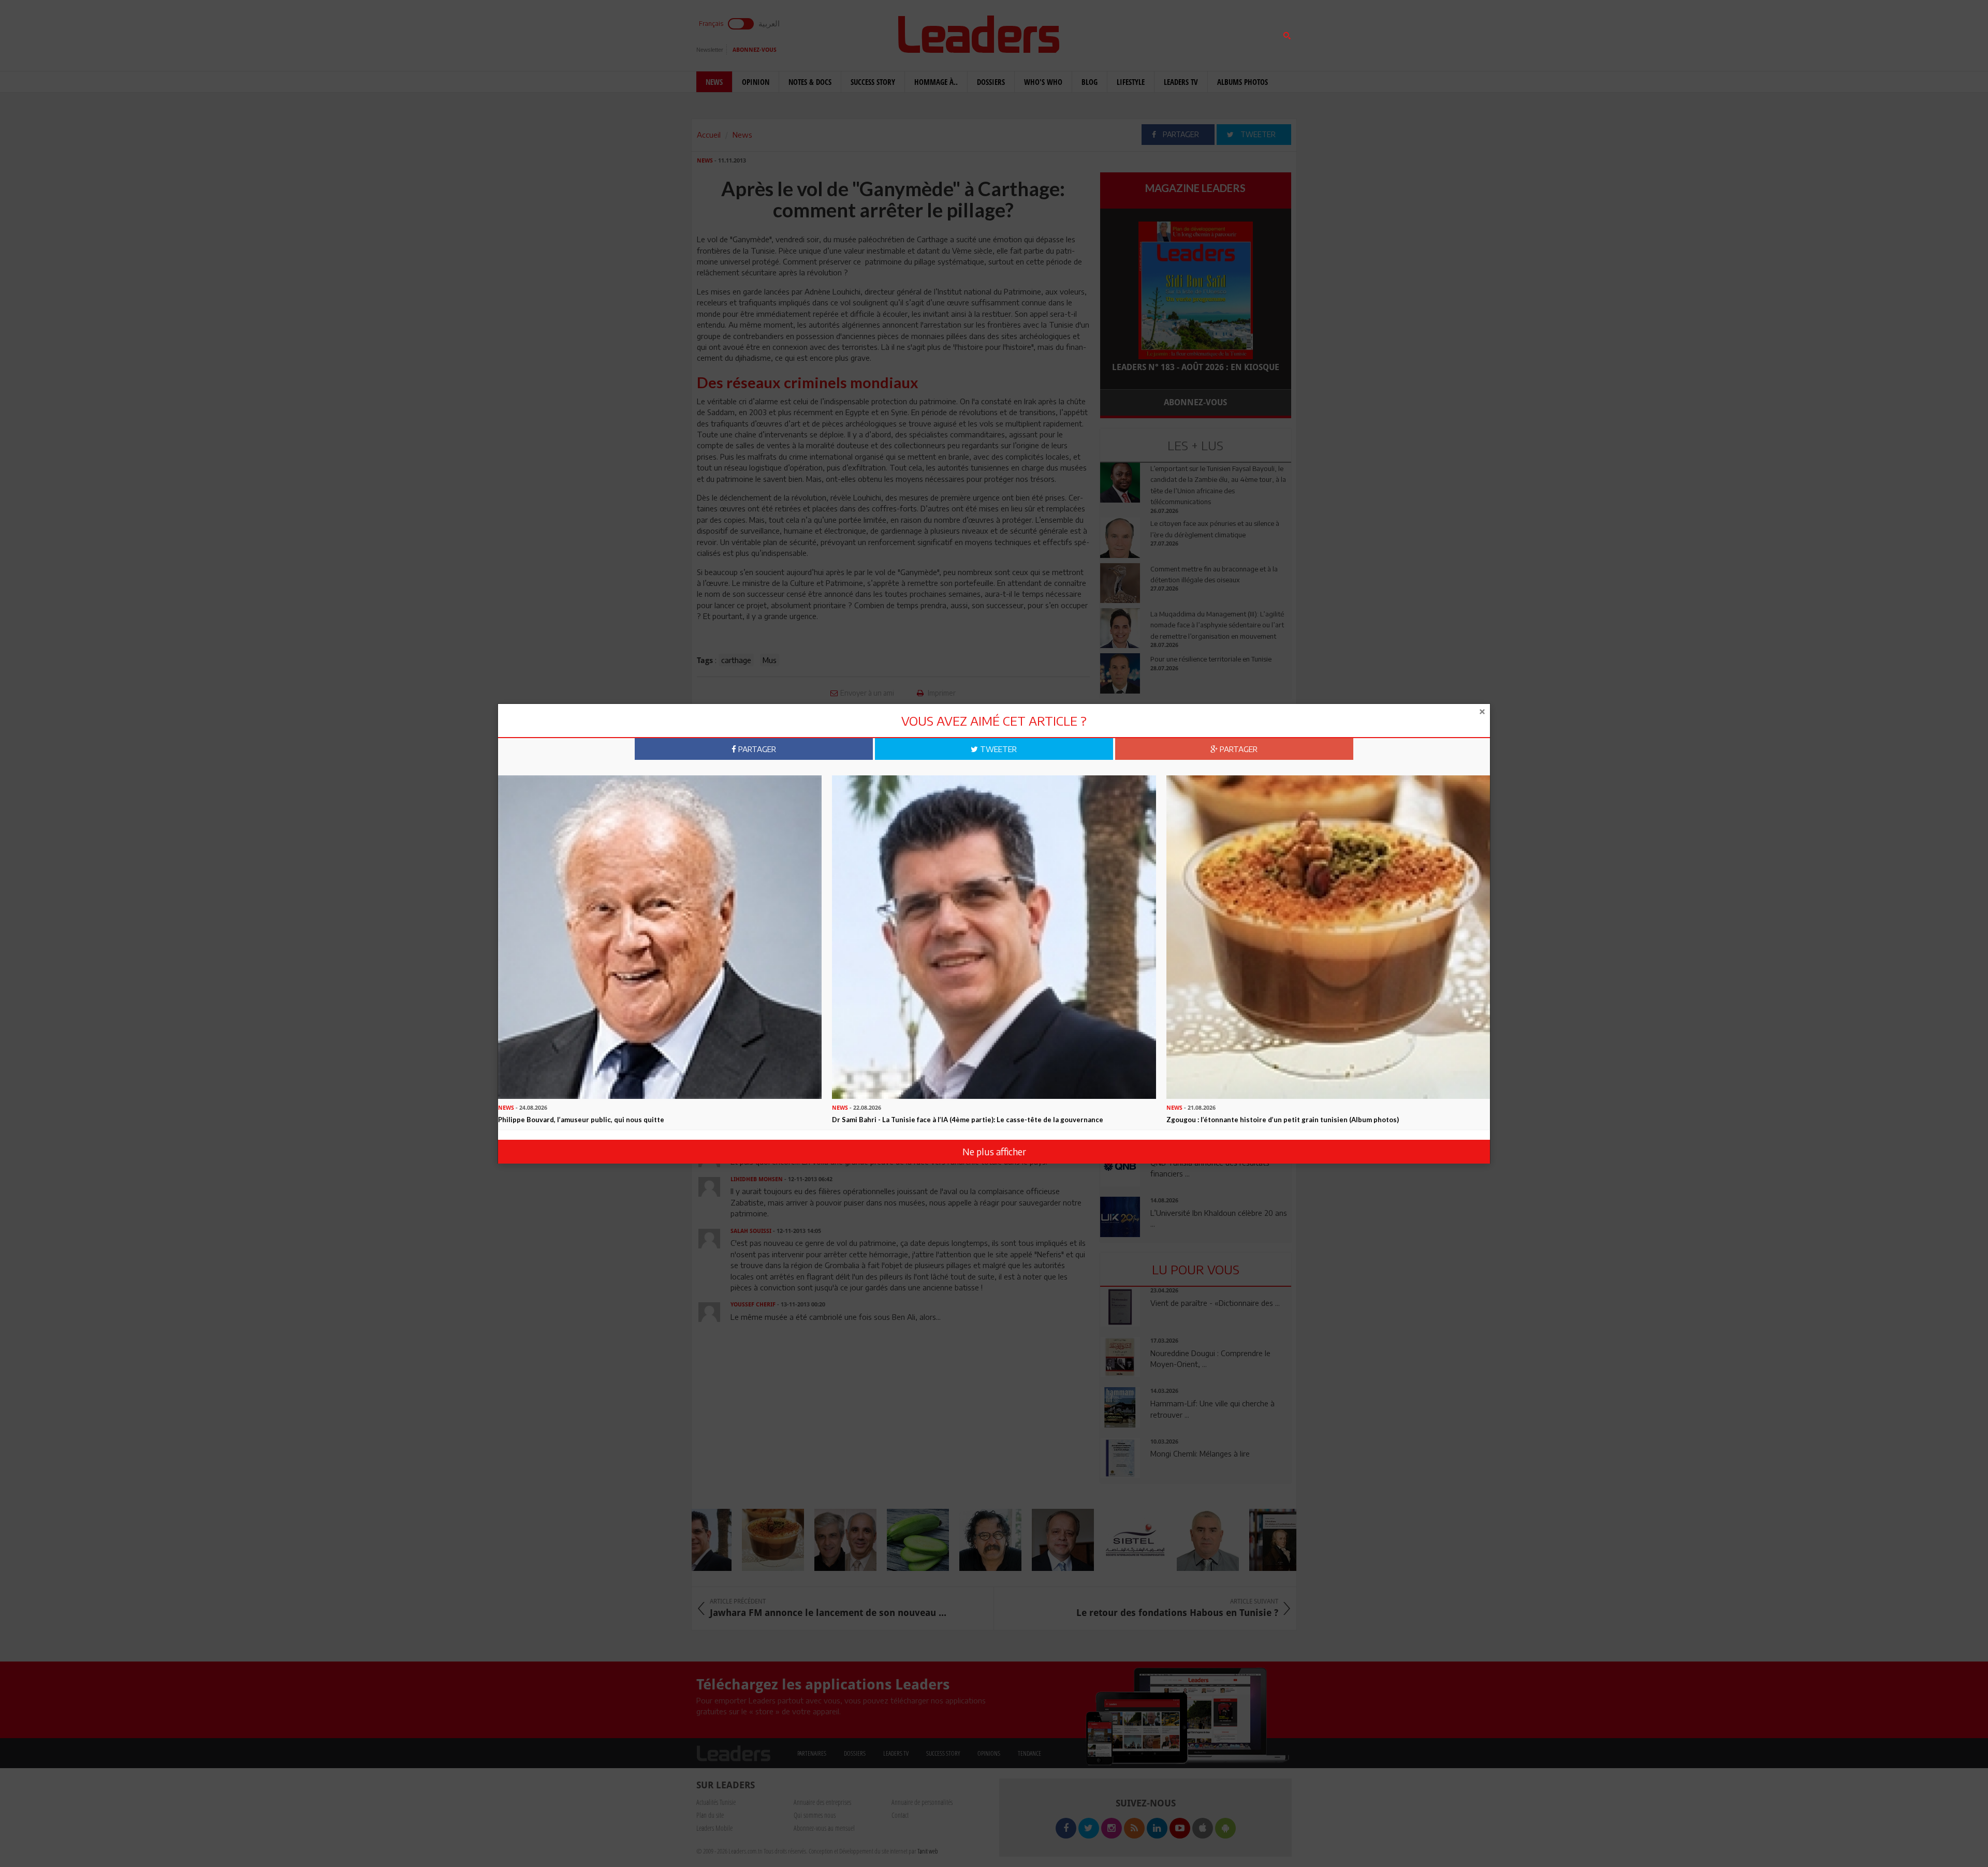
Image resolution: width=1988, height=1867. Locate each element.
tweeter (997, 749)
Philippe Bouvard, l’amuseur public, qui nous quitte (581, 1120)
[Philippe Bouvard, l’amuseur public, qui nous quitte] (660, 936)
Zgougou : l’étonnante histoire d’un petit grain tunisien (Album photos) (1283, 1120)
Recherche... (1125, 33)
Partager (756, 749)
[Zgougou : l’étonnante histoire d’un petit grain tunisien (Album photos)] (1328, 936)
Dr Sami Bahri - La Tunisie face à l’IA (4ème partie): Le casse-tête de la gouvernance (968, 1120)
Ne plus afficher (994, 1151)
